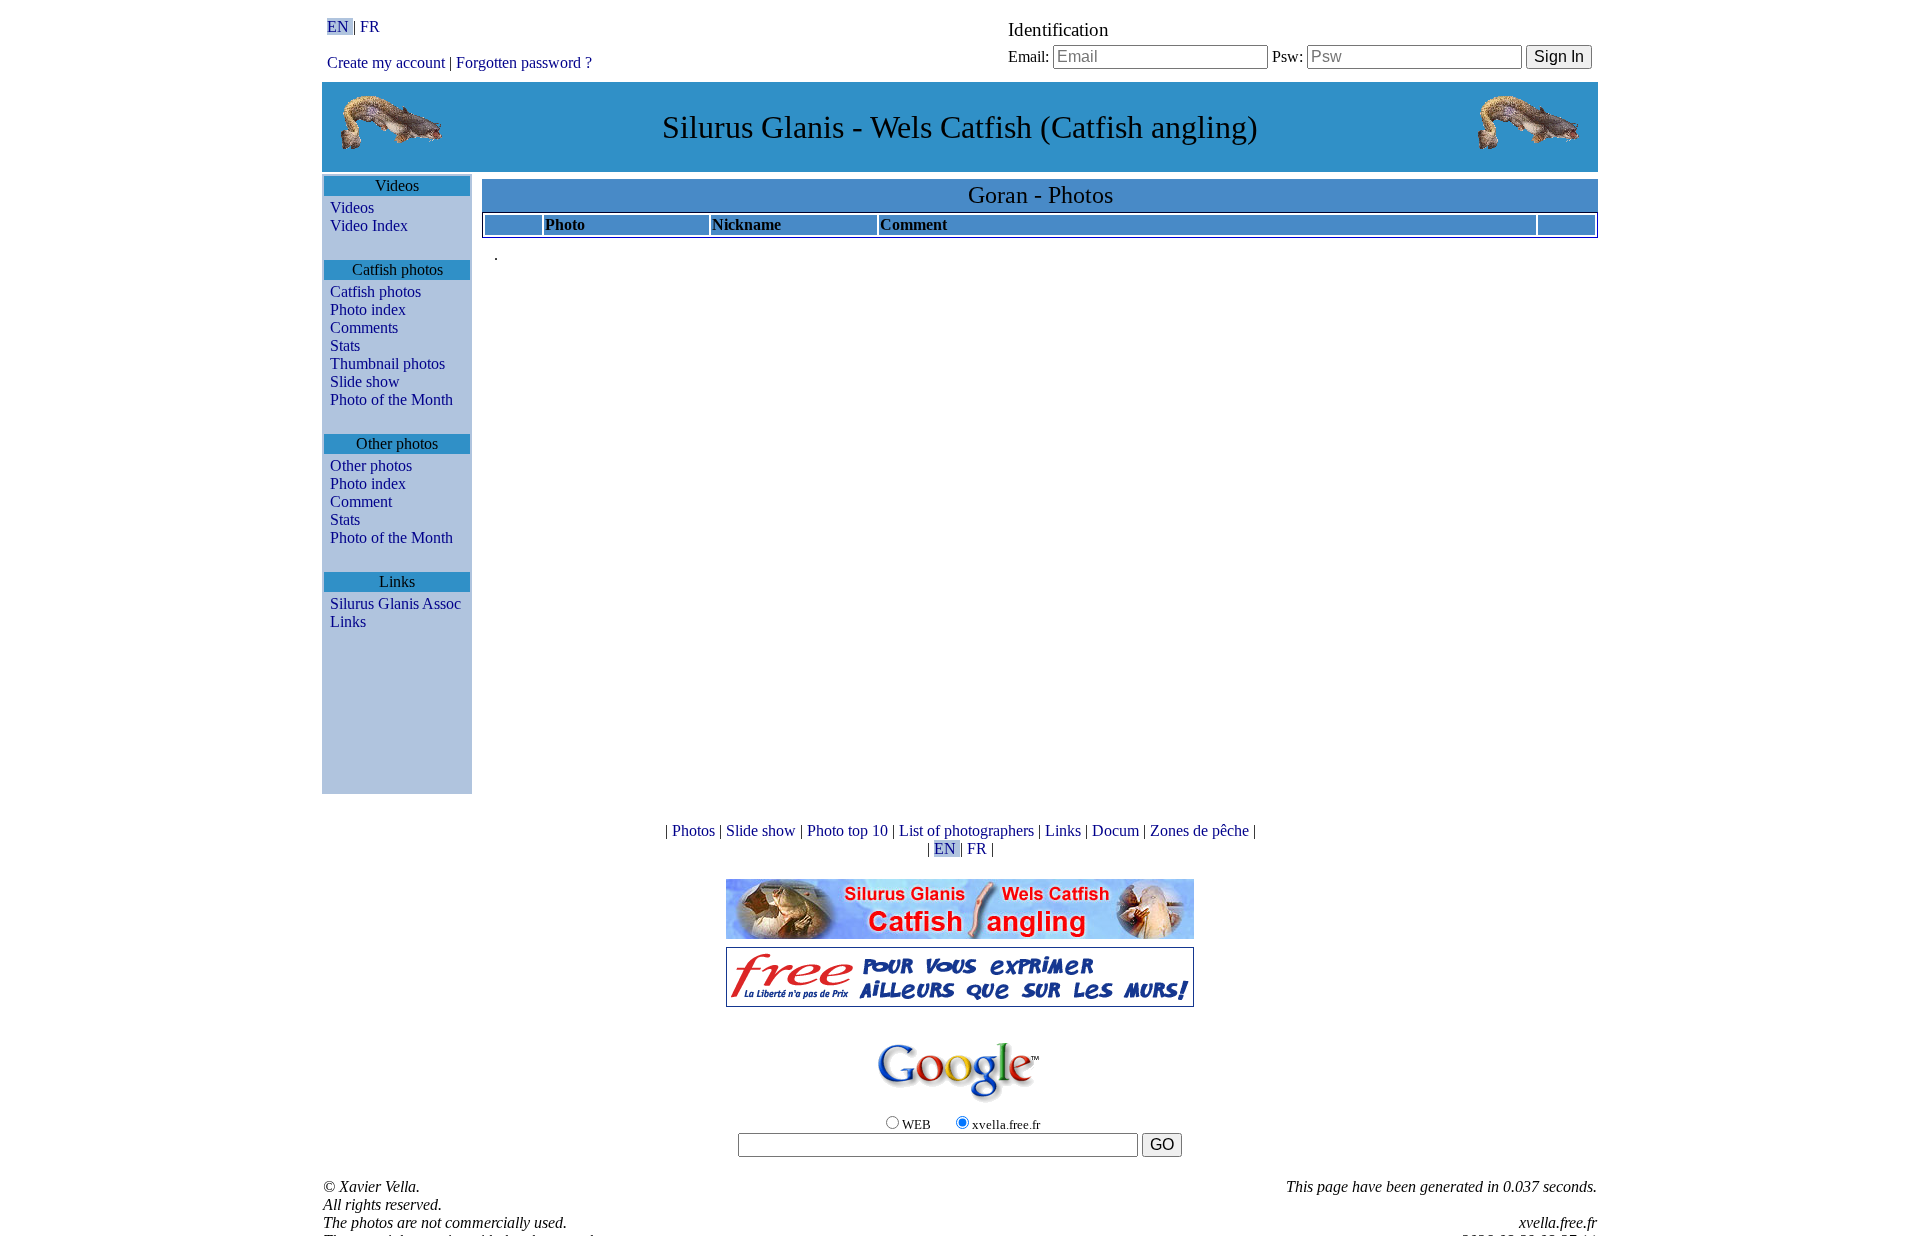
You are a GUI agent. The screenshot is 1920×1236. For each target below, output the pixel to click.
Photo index (368, 309)
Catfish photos (375, 291)
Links (348, 621)
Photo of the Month (391, 399)
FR (370, 26)
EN (340, 26)
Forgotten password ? (524, 62)
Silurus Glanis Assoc (395, 603)
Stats (345, 345)
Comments (364, 327)
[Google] (960, 1103)
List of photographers (968, 830)
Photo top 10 (849, 830)
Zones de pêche (1201, 830)
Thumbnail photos (387, 363)
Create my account (386, 62)
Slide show (365, 381)
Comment (361, 501)
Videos (352, 207)
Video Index (369, 225)
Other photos (371, 465)
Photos (695, 830)
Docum (1117, 830)
